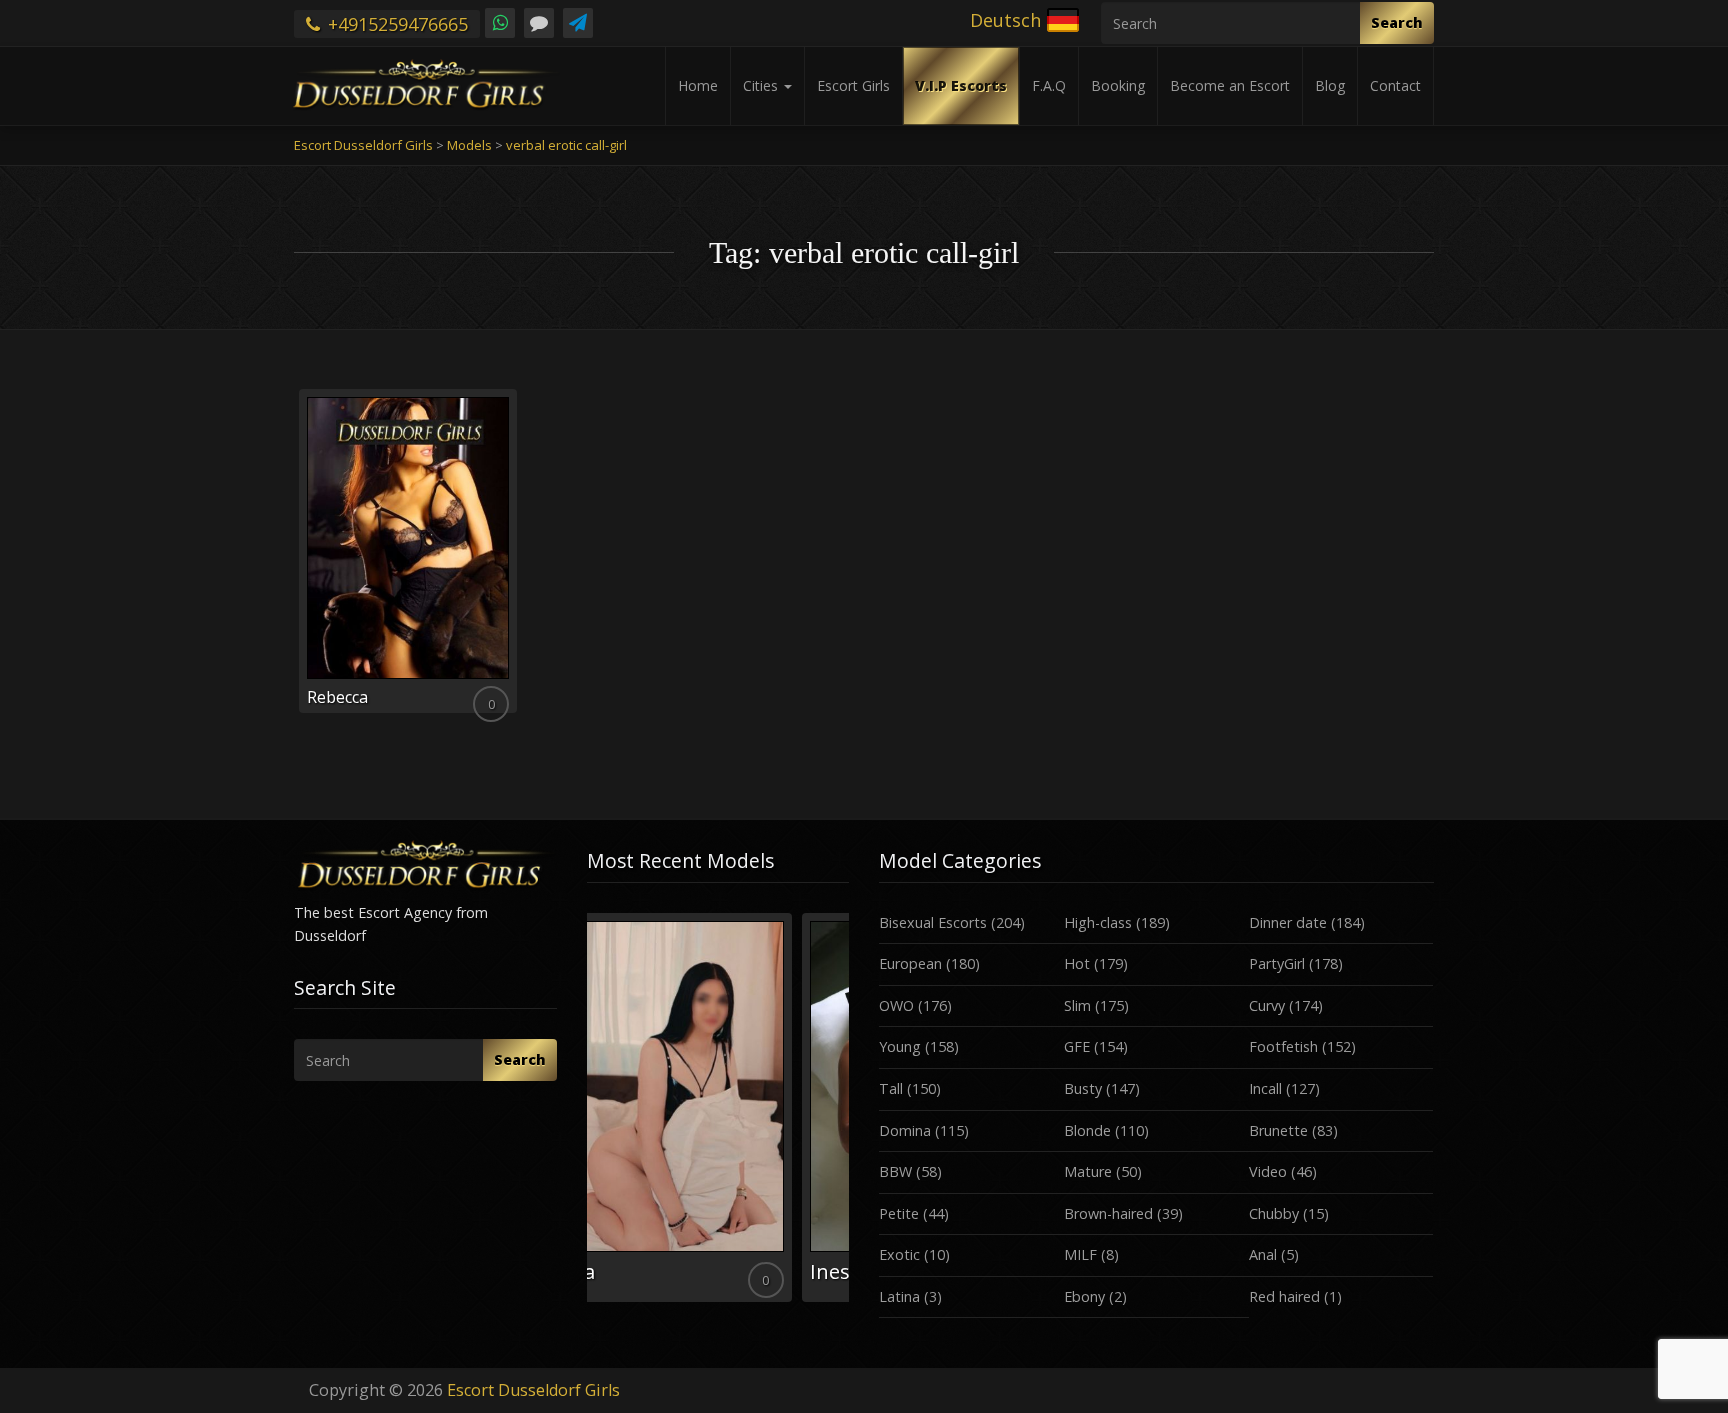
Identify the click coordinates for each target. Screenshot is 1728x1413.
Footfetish (1283, 1046)
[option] (718, 1107)
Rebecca (337, 697)
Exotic (899, 1254)
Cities (762, 85)
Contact (1395, 85)
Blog (1330, 85)
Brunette (1278, 1130)
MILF (1080, 1254)
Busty (1083, 1088)
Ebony (1084, 1296)
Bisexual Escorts (933, 922)
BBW (895, 1171)
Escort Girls (853, 85)
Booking (1118, 85)
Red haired (1284, 1296)
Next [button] (849, 1115)
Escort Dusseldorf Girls (533, 1390)
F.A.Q (1049, 85)
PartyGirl (1277, 963)
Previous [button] (587, 1115)
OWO (896, 1005)
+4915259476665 (395, 24)
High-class (1098, 922)
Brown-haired (1108, 1213)
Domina (905, 1130)
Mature (1088, 1171)
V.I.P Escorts (961, 85)
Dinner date (1288, 922)
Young (900, 1046)
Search (1397, 22)
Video (1268, 1171)
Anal (1263, 1254)
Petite (899, 1213)
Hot (1077, 963)
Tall (891, 1088)
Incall (1265, 1088)
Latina (899, 1296)
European (910, 963)
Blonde (1087, 1130)
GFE (1077, 1046)
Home (698, 85)
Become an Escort (1230, 85)
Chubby (1274, 1213)
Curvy (1267, 1005)
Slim (1077, 1005)
